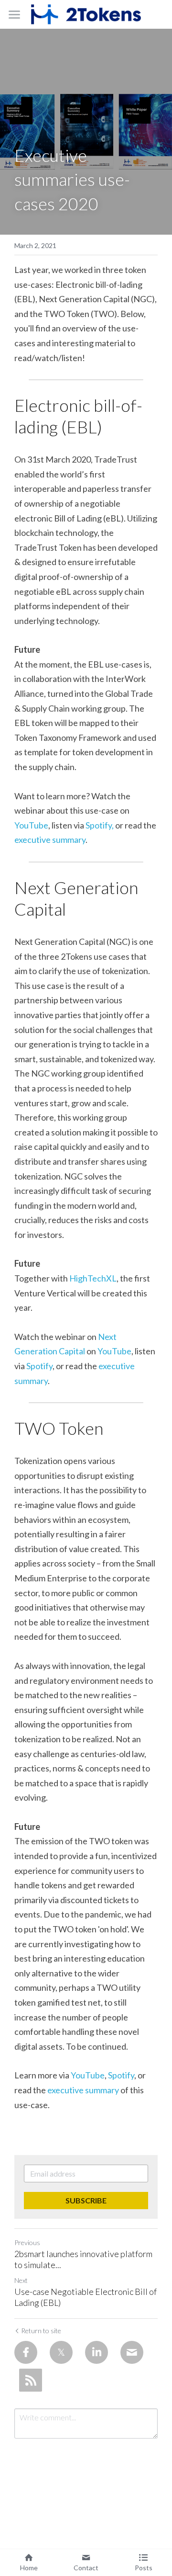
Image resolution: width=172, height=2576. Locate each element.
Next (21, 2280)
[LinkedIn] (97, 2352)
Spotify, (100, 825)
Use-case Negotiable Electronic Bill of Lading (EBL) (86, 2297)
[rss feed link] (31, 2380)
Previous (27, 2242)
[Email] (132, 2352)
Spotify (39, 1366)
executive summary (50, 840)
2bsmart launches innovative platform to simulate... (83, 2259)
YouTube (31, 825)
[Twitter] (61, 2352)
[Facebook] (26, 2352)
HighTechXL (93, 1278)
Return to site (41, 2331)
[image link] (86, 14)
